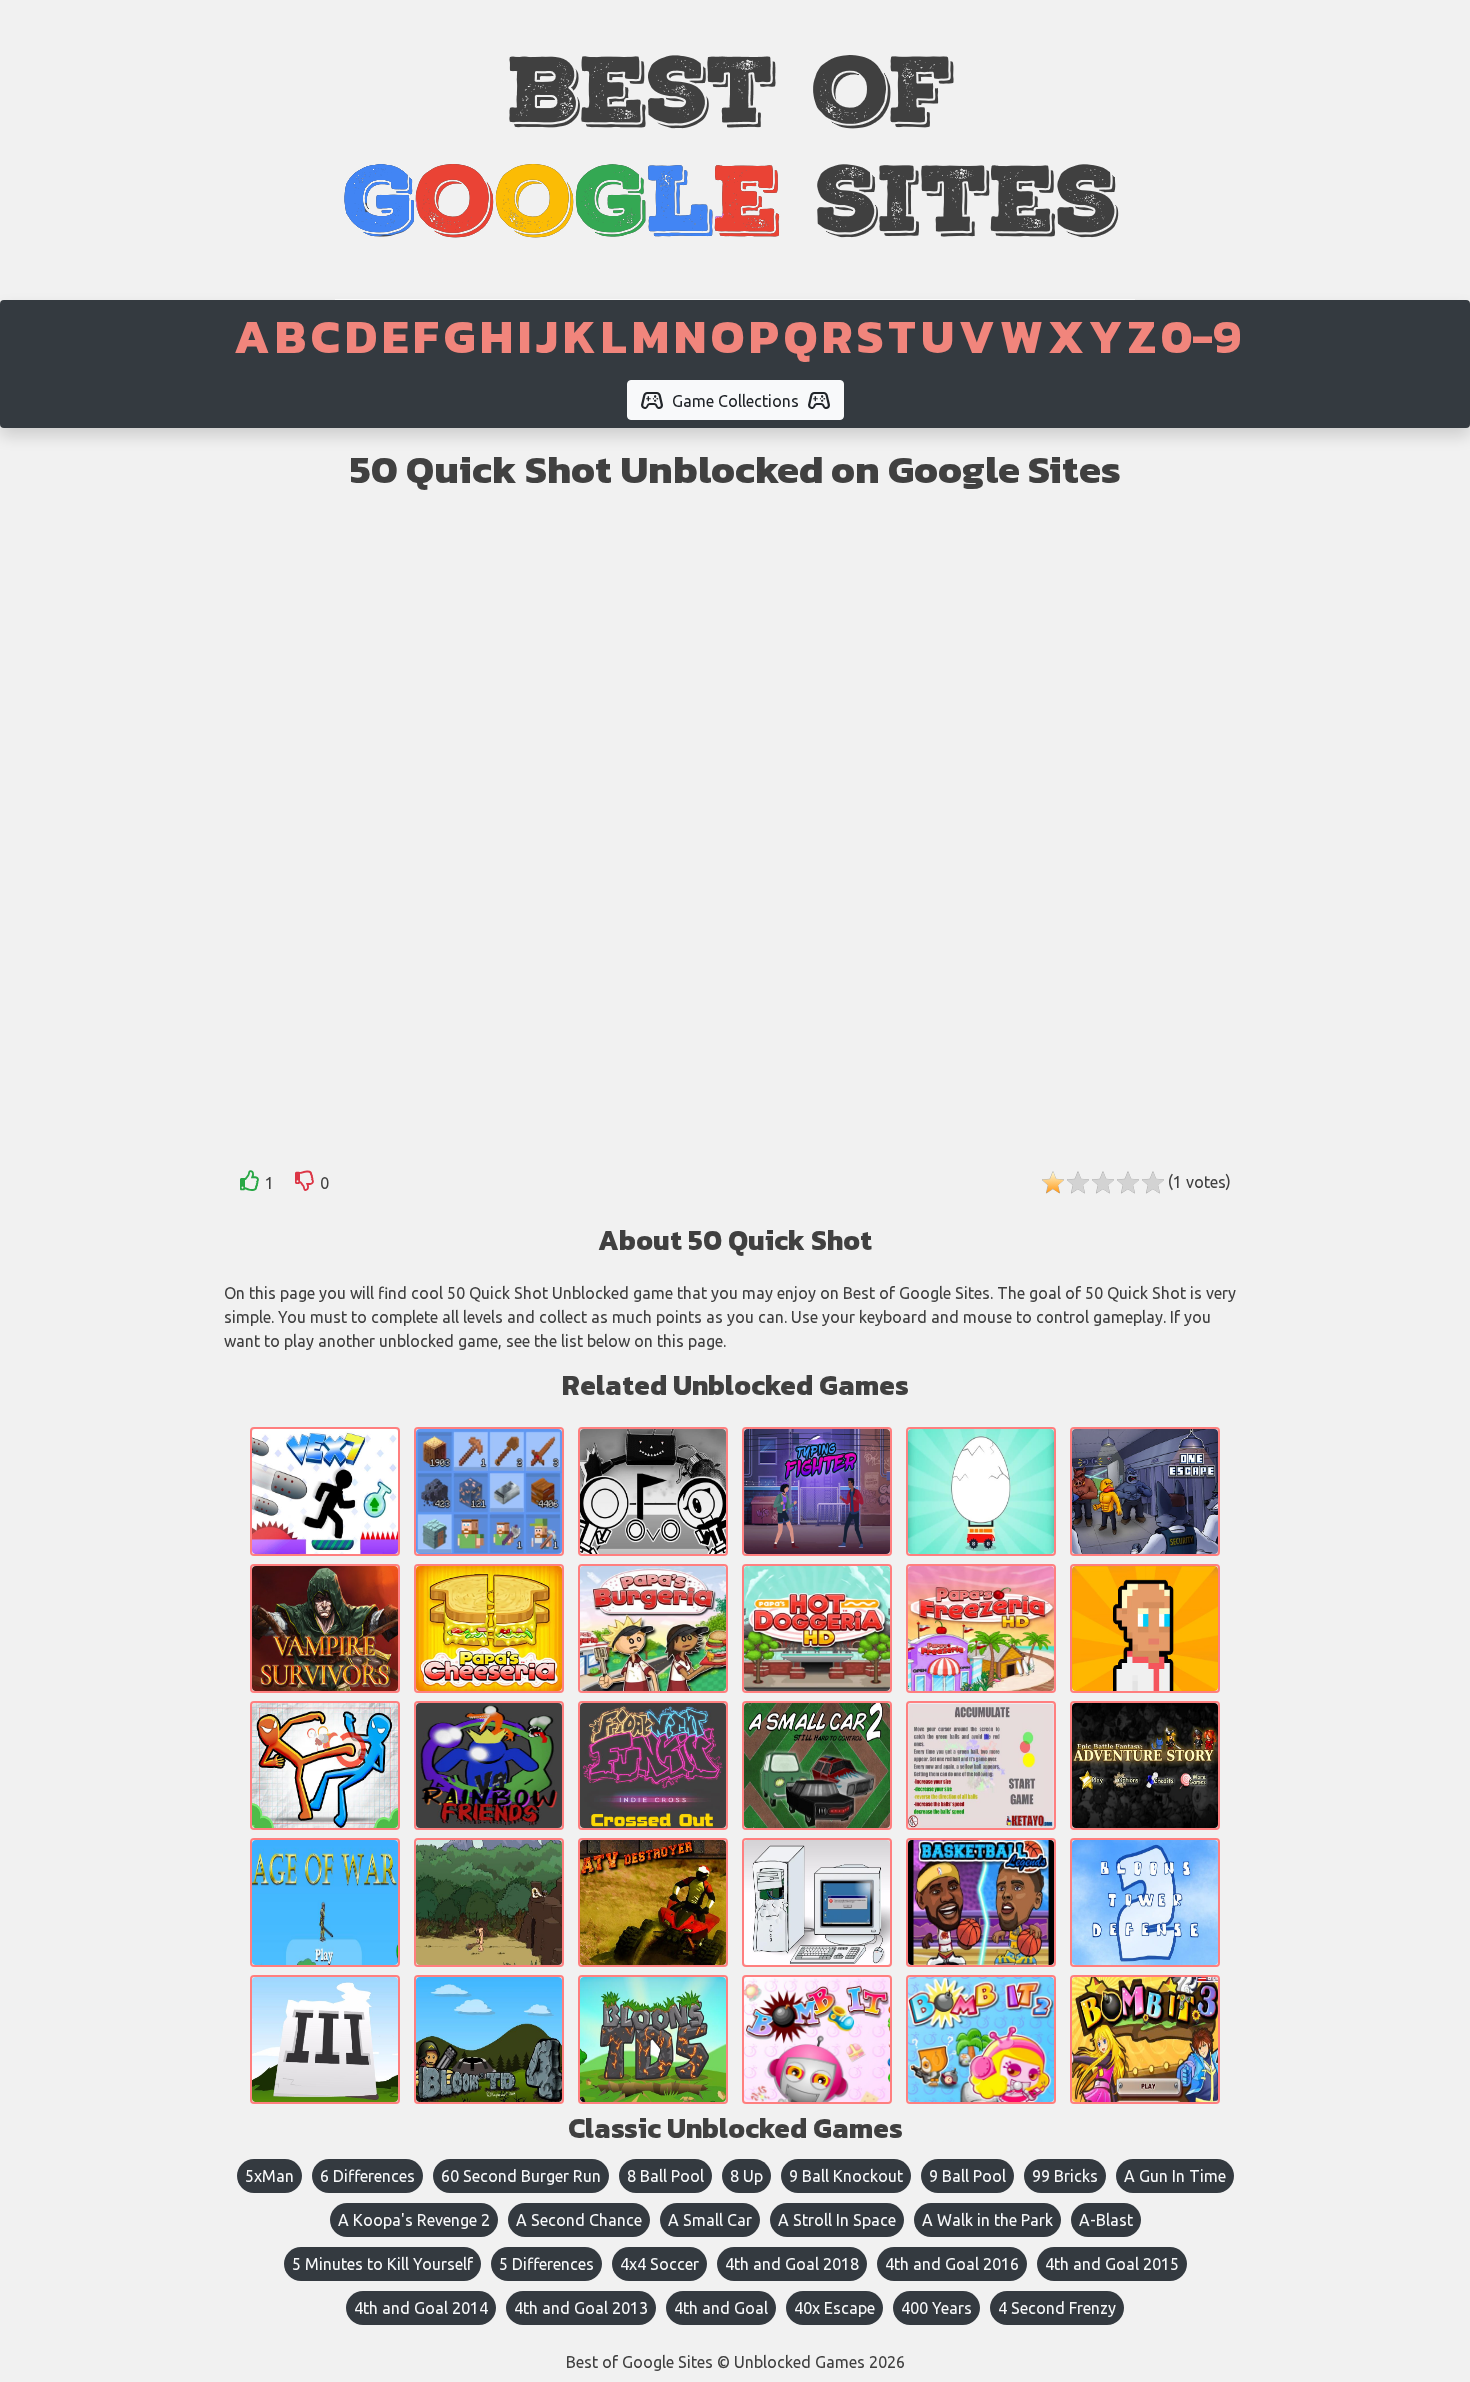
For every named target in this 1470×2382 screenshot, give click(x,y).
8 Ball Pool (665, 2176)
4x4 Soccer (659, 2264)
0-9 (1201, 336)
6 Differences (367, 2176)
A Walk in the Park (987, 2220)
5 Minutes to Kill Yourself (382, 2264)
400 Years (936, 2308)
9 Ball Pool (967, 2176)
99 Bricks (1065, 2176)
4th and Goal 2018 (792, 2264)
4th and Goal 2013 (581, 2308)
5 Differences (546, 2264)
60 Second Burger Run (521, 2176)
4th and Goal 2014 (421, 2308)
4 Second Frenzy (1057, 2308)
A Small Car (710, 2220)
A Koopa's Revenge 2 (414, 2220)
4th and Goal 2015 (1112, 2264)
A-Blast (1106, 2220)
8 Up (746, 2176)
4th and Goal (721, 2308)
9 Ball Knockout (846, 2176)
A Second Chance (579, 2220)
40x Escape (834, 2308)
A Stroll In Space (837, 2220)
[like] (250, 1184)
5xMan (269, 2176)
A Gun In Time (1175, 2176)
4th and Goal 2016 (952, 2264)
